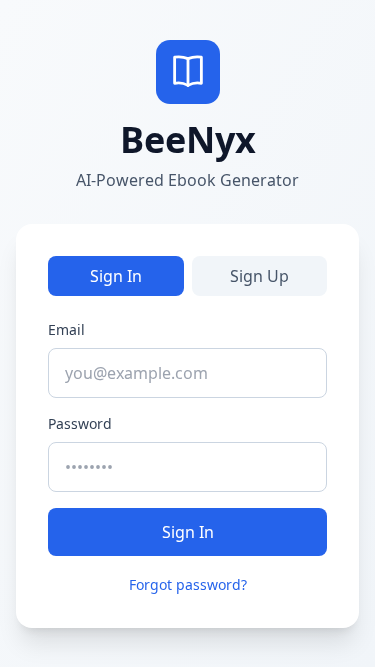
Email (66, 329)
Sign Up (259, 276)
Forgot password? (188, 584)
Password (80, 423)
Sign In (116, 276)
